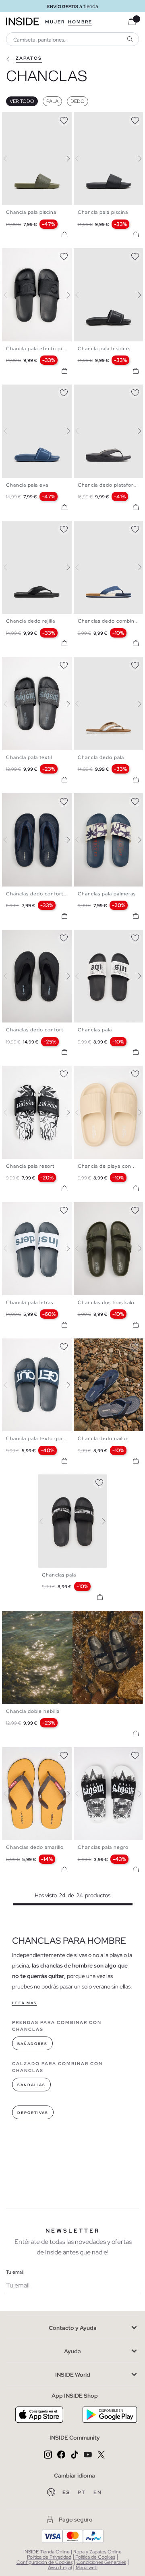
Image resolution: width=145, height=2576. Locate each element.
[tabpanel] (73, 1521)
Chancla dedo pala (101, 757)
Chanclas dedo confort (35, 1030)
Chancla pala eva (27, 485)
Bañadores (32, 2044)
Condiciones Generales (101, 2562)
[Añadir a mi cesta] (64, 234)
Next (64, 159)
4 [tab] (22, 119)
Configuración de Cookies (45, 2562)
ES (67, 2492)
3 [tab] (18, 119)
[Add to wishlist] (64, 119)
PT (83, 2492)
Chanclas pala (95, 1030)
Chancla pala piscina (31, 212)
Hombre (80, 22)
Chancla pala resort (30, 1166)
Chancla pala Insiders (104, 349)
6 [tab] (30, 255)
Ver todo (22, 101)
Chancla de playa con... (107, 1166)
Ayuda (72, 2351)
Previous (10, 159)
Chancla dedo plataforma (109, 485)
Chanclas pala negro (103, 1847)
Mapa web (87, 2568)
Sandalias (31, 2085)
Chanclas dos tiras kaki (106, 1303)
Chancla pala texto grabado (40, 1439)
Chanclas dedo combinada (111, 621)
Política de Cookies (95, 2557)
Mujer (55, 22)
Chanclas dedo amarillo (35, 1847)
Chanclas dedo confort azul (40, 894)
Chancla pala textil (29, 757)
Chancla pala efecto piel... (39, 349)
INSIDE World (73, 2375)
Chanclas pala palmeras (107, 894)
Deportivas (33, 2113)
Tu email (15, 2272)
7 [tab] (106, 1345)
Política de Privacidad (49, 2557)
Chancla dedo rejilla (31, 621)
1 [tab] (10, 119)
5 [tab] (26, 255)
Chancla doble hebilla (33, 1711)
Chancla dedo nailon (103, 1439)
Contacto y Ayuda (73, 2328)
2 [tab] (14, 119)
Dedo (78, 101)
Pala (52, 101)
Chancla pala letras (30, 1303)
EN (98, 2492)
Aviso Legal (60, 2568)
